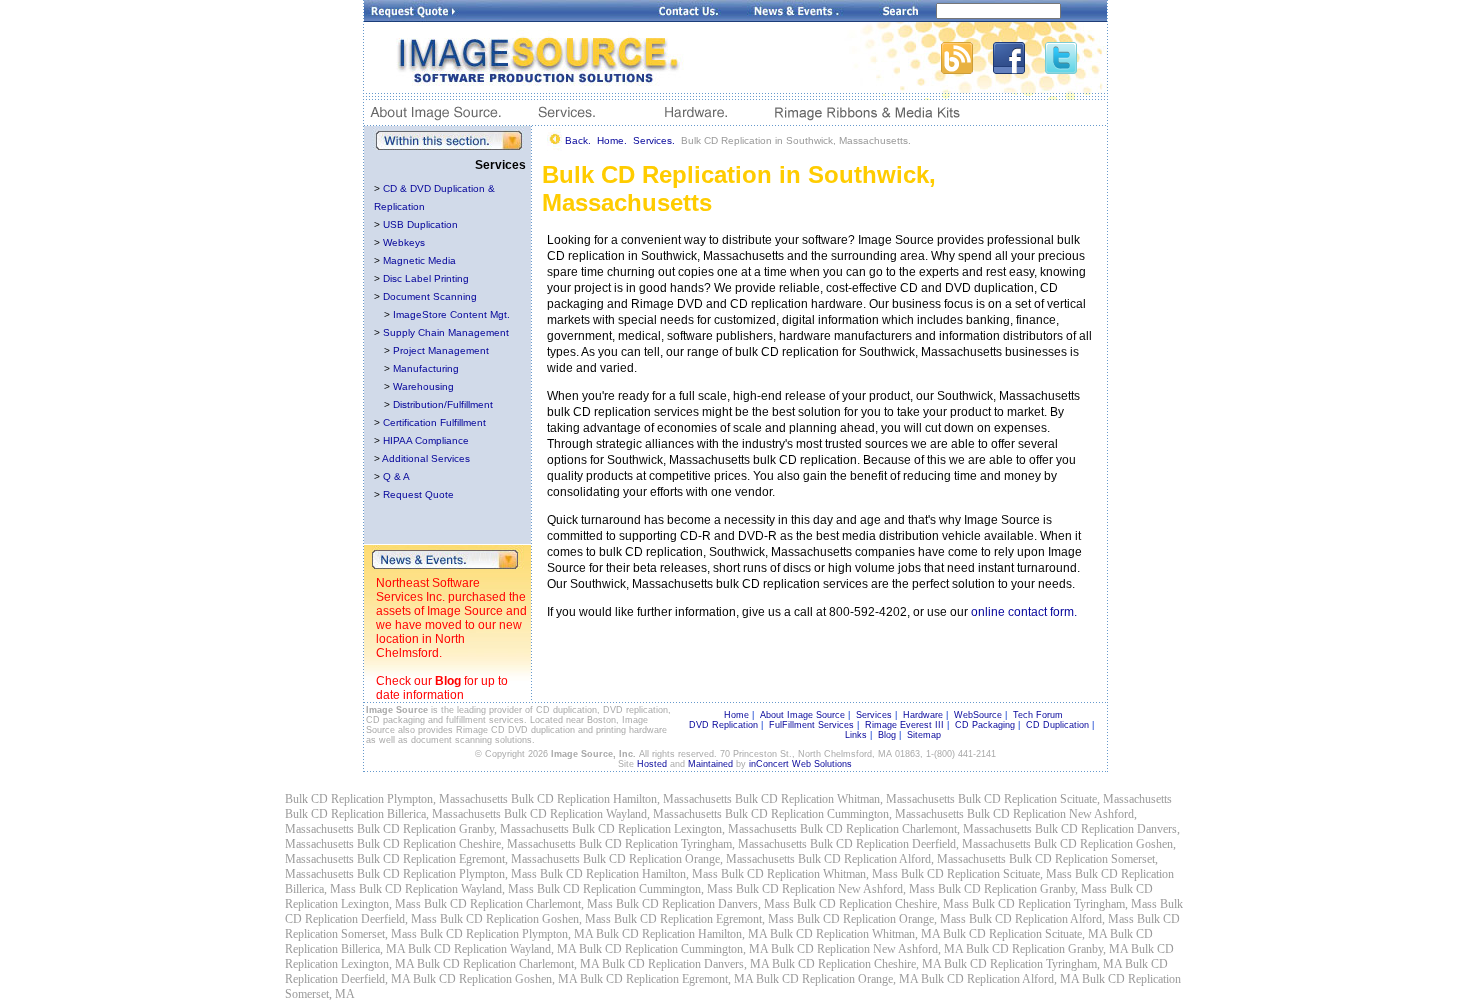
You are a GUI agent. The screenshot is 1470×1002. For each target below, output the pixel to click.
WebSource (978, 715)
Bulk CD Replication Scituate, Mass (986, 874)
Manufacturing (426, 368)
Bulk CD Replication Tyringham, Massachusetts (693, 844)
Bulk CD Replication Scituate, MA (1025, 934)
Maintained (710, 764)
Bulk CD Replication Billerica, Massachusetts (393, 814)
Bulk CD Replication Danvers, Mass (703, 904)
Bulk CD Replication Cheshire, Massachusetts (466, 844)
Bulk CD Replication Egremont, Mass (704, 919)
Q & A (396, 476)
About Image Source (802, 715)
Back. (578, 140)
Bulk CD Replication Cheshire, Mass (881, 904)
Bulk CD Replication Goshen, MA (495, 979)
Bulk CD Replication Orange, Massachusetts (689, 859)
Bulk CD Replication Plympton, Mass (447, 874)
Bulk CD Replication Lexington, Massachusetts (684, 829)
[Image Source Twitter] (1076, 68)
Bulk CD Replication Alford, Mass (1051, 919)
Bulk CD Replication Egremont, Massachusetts (468, 859)
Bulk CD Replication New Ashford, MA (867, 949)
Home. (612, 140)
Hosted (652, 764)
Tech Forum (1038, 715)
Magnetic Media (419, 260)
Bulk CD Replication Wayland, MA (492, 949)
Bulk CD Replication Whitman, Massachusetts (845, 799)
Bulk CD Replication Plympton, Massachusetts (396, 799)
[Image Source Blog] (967, 68)
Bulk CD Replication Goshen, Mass (525, 919)
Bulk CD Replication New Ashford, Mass (835, 889)
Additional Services (426, 458)
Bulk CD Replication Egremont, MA (666, 979)
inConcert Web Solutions (800, 764)
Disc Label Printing (426, 278)
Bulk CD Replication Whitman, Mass (809, 874)
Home (736, 715)
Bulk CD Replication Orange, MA (837, 979)
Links (856, 735)
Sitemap (924, 735)
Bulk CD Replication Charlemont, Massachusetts (916, 829)
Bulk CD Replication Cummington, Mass (635, 889)
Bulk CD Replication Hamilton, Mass (629, 874)
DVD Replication (723, 725)
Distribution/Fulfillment (443, 404)
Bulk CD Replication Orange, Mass (881, 919)
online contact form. (1024, 612)
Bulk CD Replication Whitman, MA (855, 934)
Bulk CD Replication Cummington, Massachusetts (844, 814)
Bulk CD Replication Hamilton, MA (681, 934)
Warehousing (423, 386)
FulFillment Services (811, 725)
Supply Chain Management (446, 332)
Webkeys (404, 242)
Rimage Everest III (904, 725)
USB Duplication (420, 224)
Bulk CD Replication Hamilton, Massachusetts (621, 799)
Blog (448, 681)
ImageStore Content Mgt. (451, 314)
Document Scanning (430, 296)
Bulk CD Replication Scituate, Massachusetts (1065, 799)
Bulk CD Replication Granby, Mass (1022, 889)
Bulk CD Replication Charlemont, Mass (518, 904)
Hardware (923, 715)
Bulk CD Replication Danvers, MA (685, 964)
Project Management (441, 350)
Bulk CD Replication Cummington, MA (673, 949)
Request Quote (418, 494)
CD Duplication (1057, 725)
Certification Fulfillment (434, 422)
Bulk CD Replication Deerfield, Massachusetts (920, 844)
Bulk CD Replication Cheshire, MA (856, 964)
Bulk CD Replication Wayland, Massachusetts (613, 814)
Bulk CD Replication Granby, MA (1047, 949)
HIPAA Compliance (426, 440)
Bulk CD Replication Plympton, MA (506, 934)
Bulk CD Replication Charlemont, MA (508, 964)
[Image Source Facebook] (1019, 68)
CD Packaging (985, 725)
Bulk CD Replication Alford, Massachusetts (902, 859)
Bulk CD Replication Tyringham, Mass (1064, 904)
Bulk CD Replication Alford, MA (1000, 979)
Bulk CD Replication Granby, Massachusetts (463, 829)
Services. (654, 140)
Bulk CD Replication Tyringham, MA (1033, 964)
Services (874, 715)
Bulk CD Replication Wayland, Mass (446, 889)
